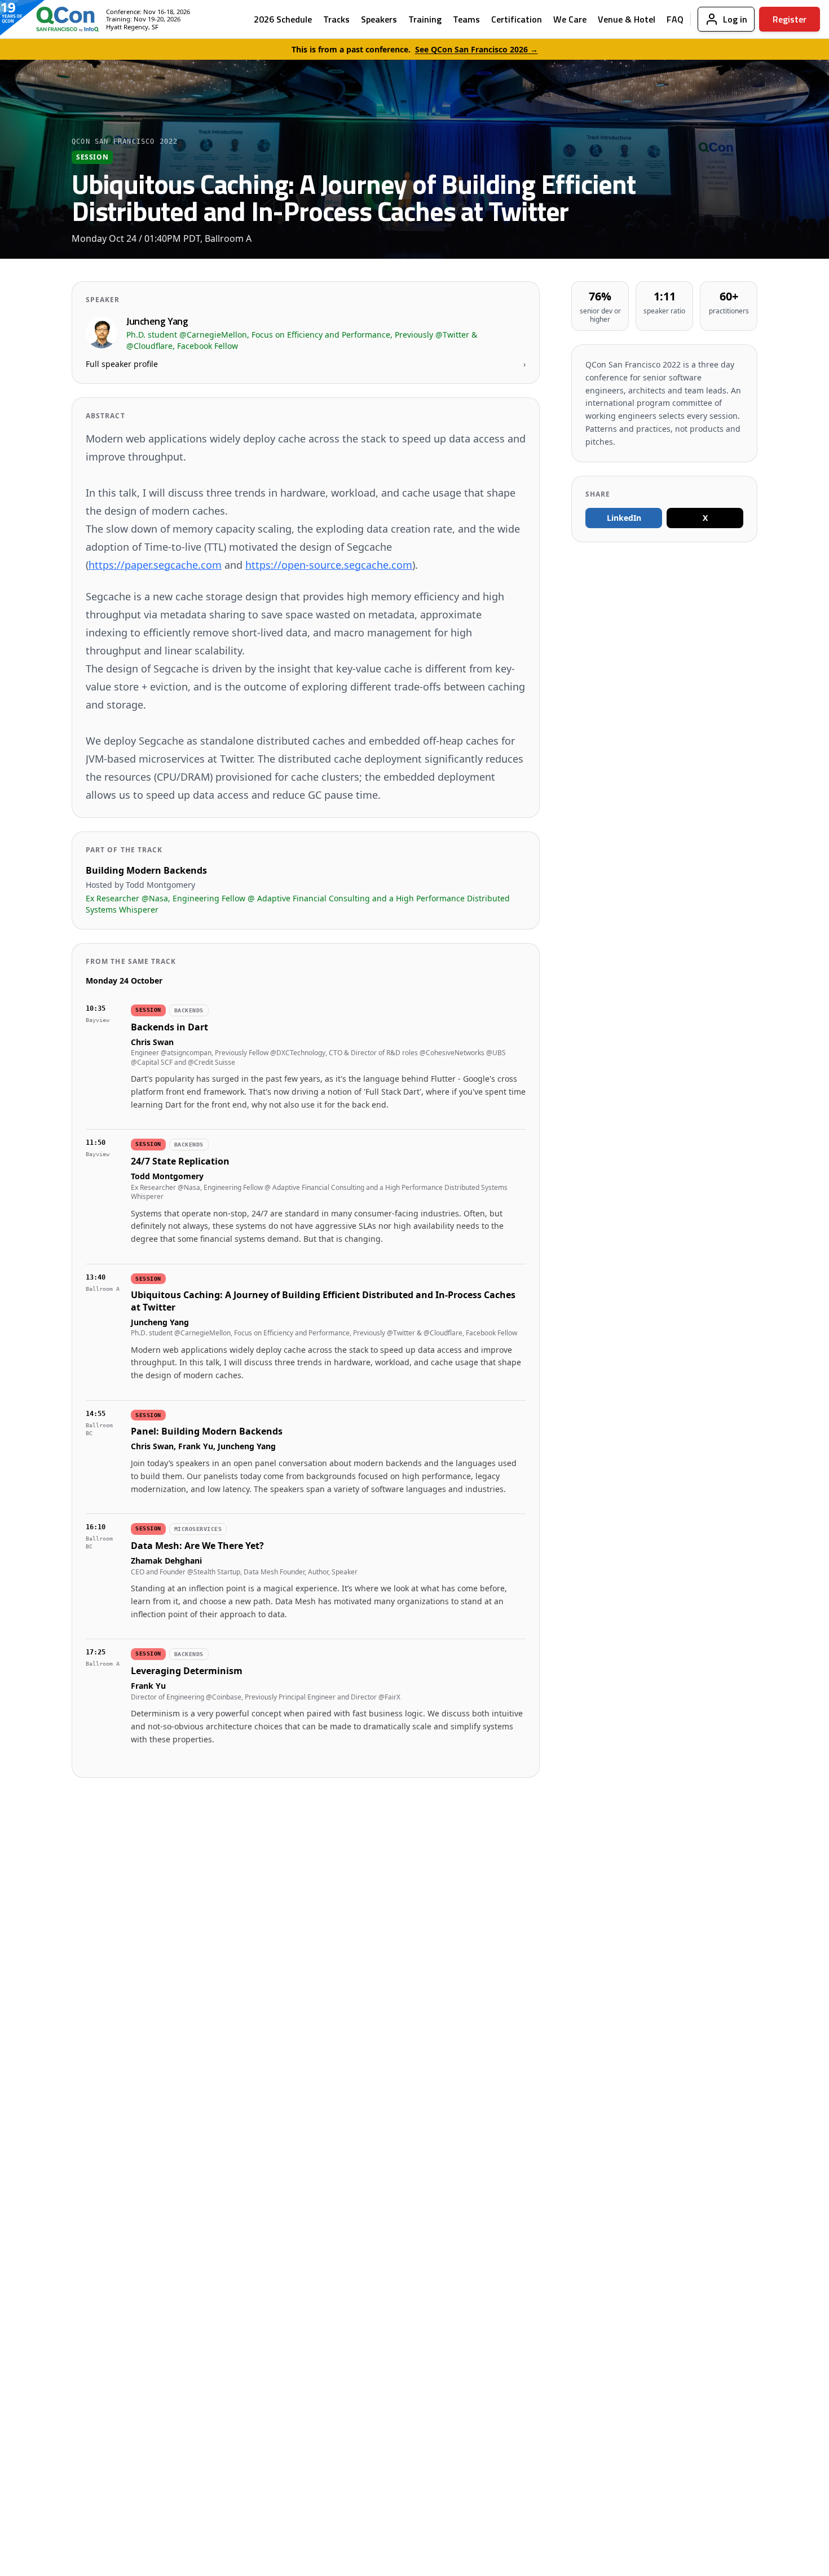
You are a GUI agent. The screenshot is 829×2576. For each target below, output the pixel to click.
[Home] (59, 19)
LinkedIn (624, 518)
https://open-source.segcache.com (329, 565)
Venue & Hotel (627, 19)
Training (425, 19)
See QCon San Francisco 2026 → (477, 49)
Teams (466, 19)
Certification (517, 19)
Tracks (336, 19)
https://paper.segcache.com (155, 565)
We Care (570, 19)
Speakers (379, 19)
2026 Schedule (283, 19)
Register (790, 19)
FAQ (675, 19)
